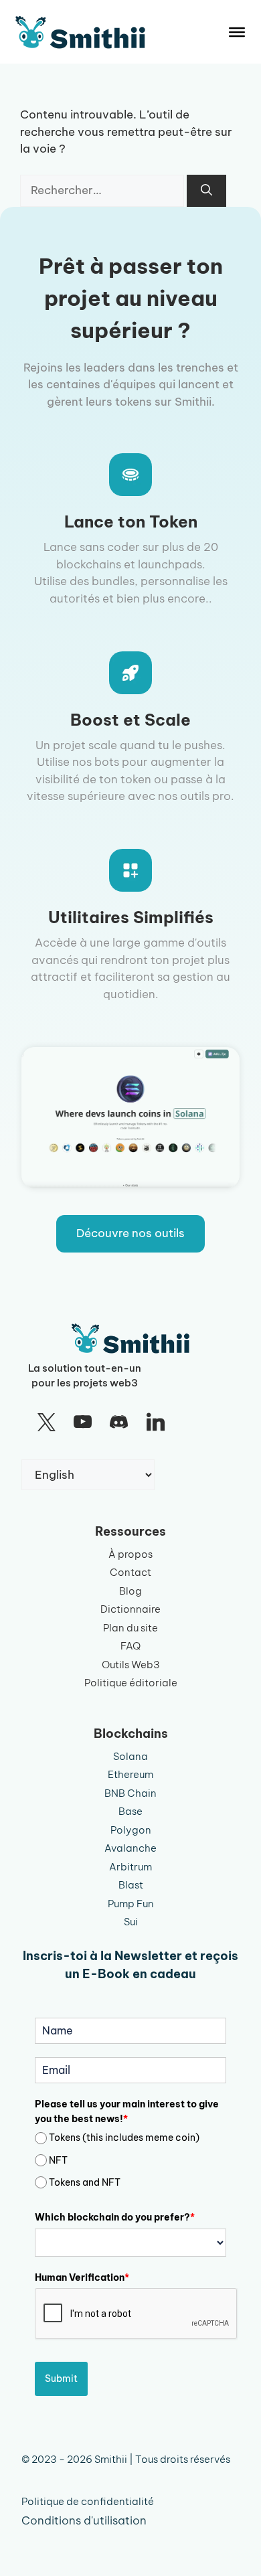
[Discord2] (119, 1423)
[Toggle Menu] (237, 32)
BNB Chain (130, 1793)
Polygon (131, 1830)
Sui (131, 1922)
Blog (130, 1591)
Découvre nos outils (130, 1233)
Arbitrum (130, 1867)
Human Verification (82, 2277)
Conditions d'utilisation (84, 2520)
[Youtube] (82, 1423)
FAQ (130, 1646)
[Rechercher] (206, 191)
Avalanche (130, 1848)
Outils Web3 (131, 1665)
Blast (131, 1885)
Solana (130, 1756)
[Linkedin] (155, 1423)
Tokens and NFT (85, 2182)
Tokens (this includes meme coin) (124, 2138)
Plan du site (130, 1628)
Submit (61, 2379)
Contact (130, 1572)
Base (130, 1811)
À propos (130, 1554)
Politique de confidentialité (88, 2501)
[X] (46, 1423)
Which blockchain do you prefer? (115, 2217)
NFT (58, 2160)
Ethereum (130, 1774)
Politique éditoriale (131, 1683)
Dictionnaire (130, 1609)
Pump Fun (131, 1904)
